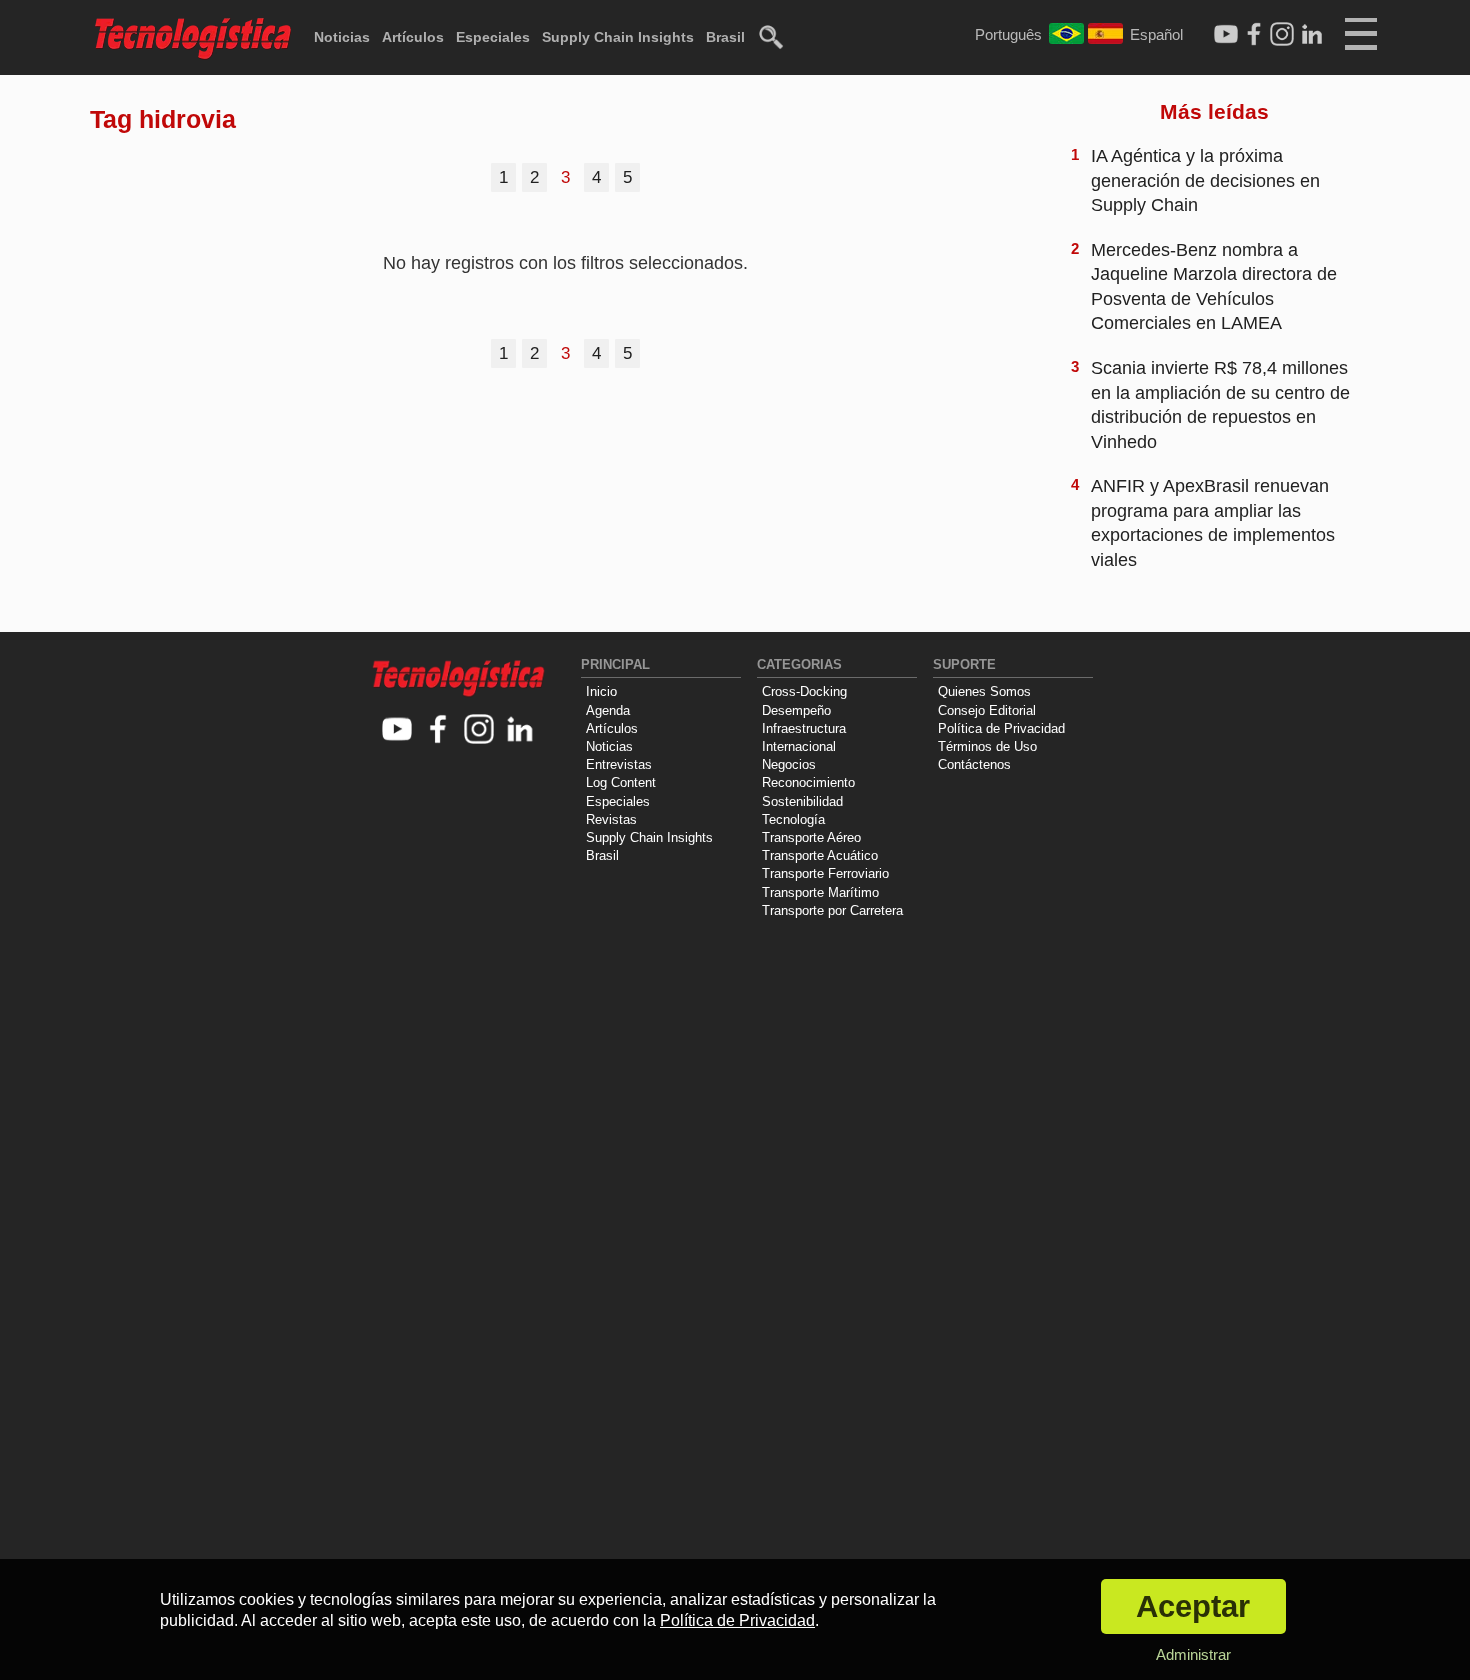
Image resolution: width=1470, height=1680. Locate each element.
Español (1156, 34)
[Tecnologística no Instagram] (479, 730)
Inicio (601, 691)
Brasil (725, 37)
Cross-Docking (804, 691)
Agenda (608, 710)
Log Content (621, 782)
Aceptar (1193, 1606)
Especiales (493, 37)
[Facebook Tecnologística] (1254, 35)
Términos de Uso (987, 746)
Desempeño (796, 710)
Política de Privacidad (1001, 728)
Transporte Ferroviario (825, 873)
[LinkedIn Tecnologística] (1312, 35)
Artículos (413, 37)
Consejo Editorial (987, 710)
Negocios (789, 764)
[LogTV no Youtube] (397, 730)
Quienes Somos (984, 691)
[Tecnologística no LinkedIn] (520, 730)
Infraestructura (804, 728)
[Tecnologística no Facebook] (438, 730)
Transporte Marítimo (820, 892)
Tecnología (793, 819)
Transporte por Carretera (832, 910)
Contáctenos (974, 764)
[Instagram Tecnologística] (1282, 35)
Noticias (342, 37)
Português (1008, 34)
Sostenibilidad (802, 801)
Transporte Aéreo (811, 837)
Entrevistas (619, 764)
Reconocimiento (808, 782)
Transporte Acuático (820, 855)
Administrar (1193, 1654)
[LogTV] (1226, 35)
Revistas (611, 819)
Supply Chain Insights (618, 37)
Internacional (799, 746)
